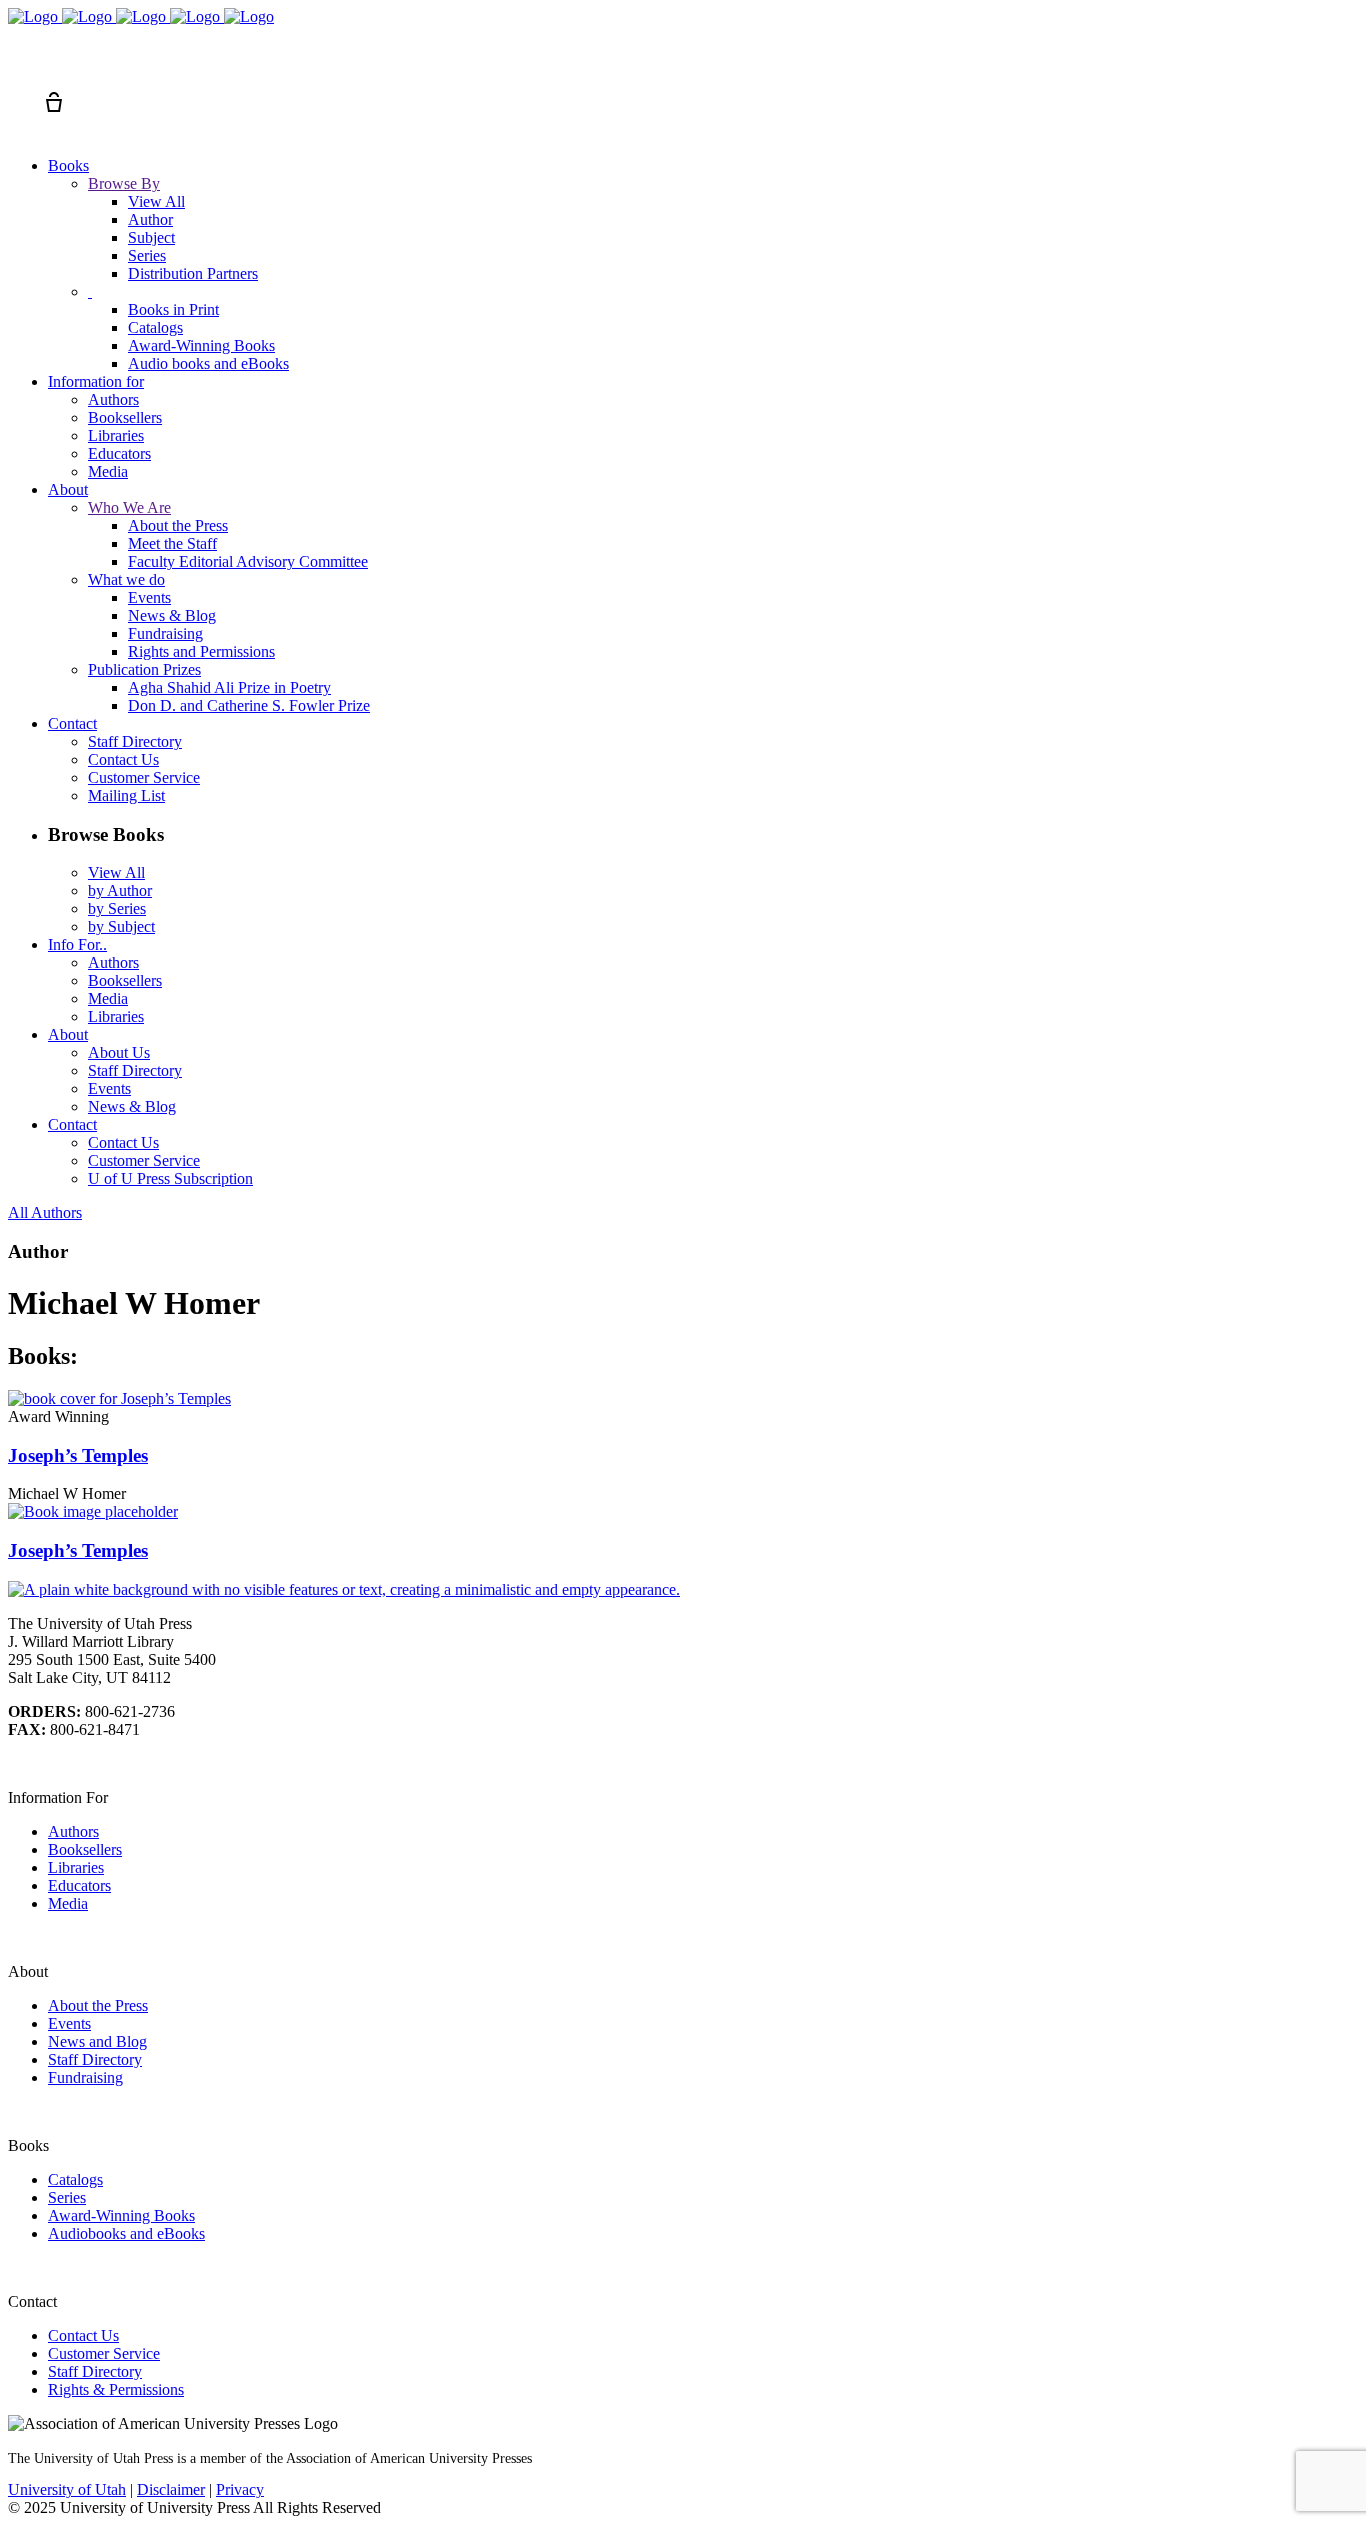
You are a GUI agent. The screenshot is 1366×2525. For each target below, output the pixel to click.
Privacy (240, 2489)
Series (67, 2197)
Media (68, 1903)
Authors (73, 1831)
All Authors (45, 1212)
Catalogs (75, 2179)
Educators (79, 1885)
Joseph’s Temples (78, 1455)
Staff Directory (95, 2059)
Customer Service (104, 2353)
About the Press (98, 2005)
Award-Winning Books (121, 2215)
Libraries (76, 1867)
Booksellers (85, 1849)
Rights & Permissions (116, 2389)
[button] (18, 66)
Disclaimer (171, 2489)
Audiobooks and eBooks (126, 2233)
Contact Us (83, 2335)
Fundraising (85, 2077)
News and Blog (97, 2041)
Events (69, 2023)
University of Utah (67, 2489)
